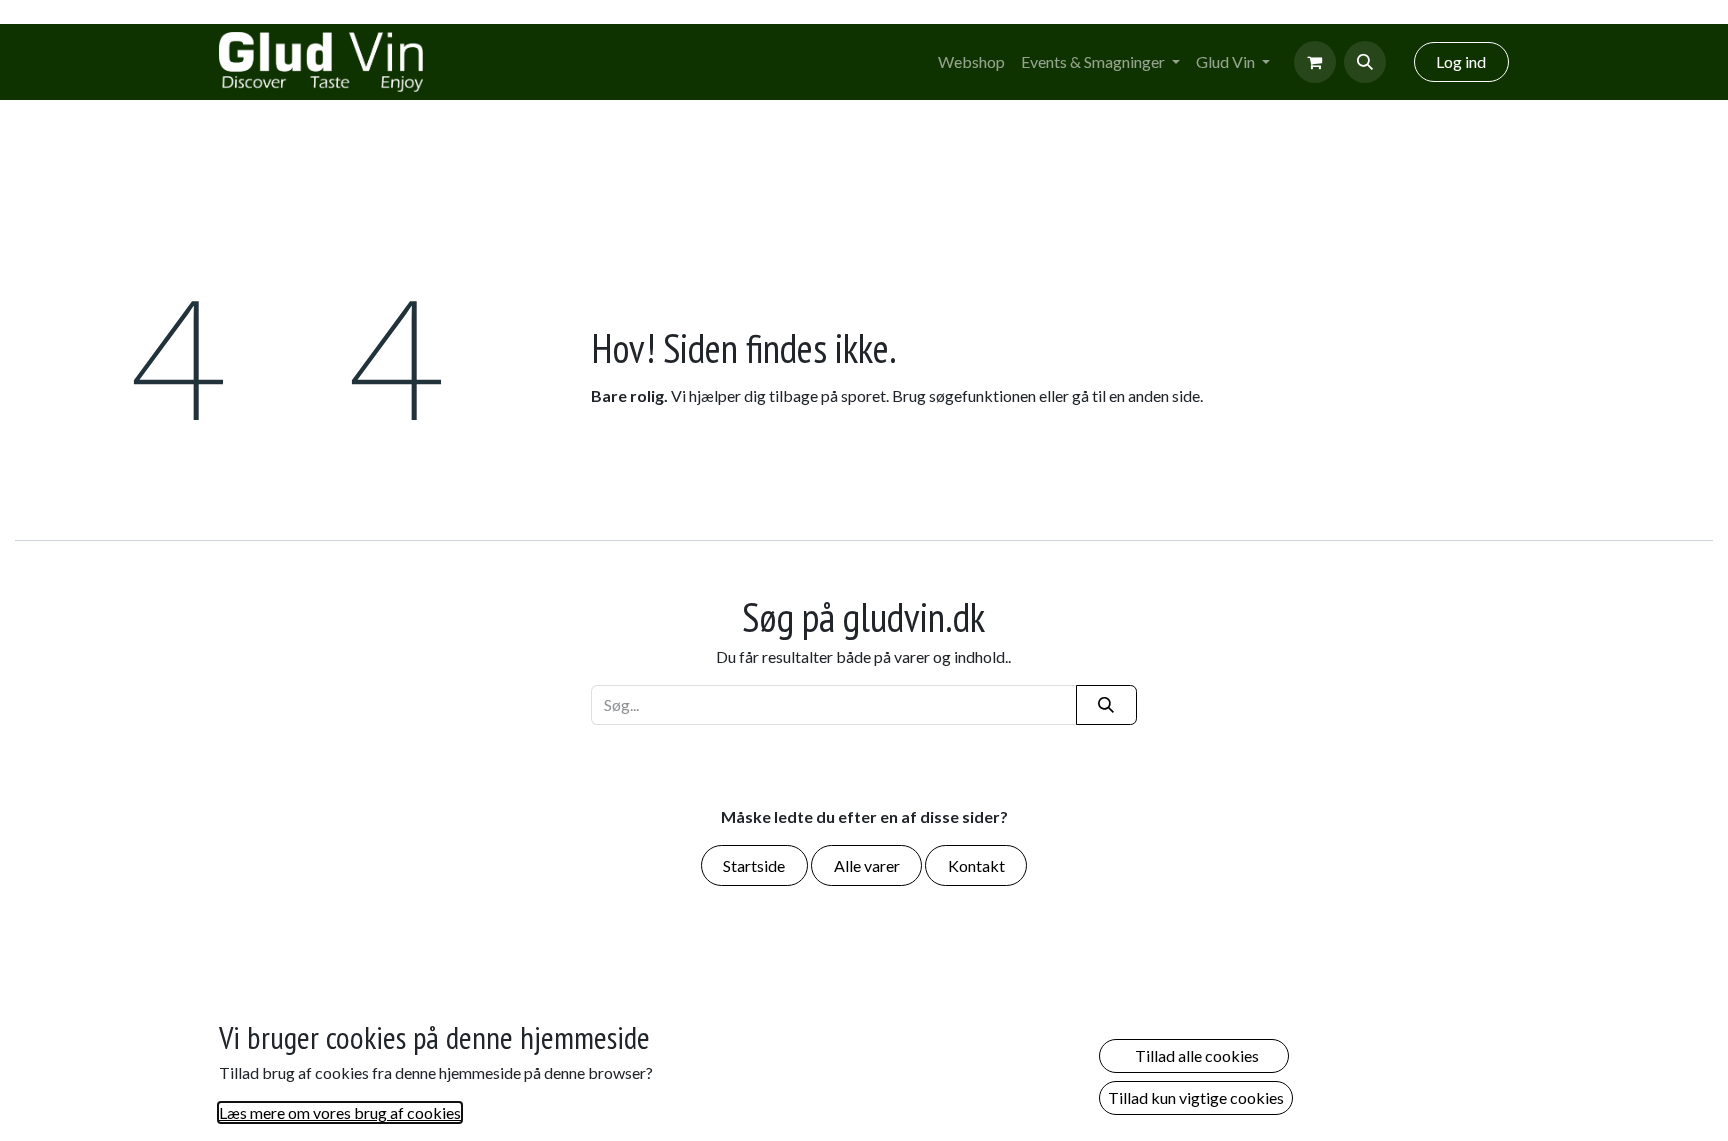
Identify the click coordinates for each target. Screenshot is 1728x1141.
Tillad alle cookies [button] (1194, 1055)
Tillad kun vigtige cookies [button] (1196, 1097)
